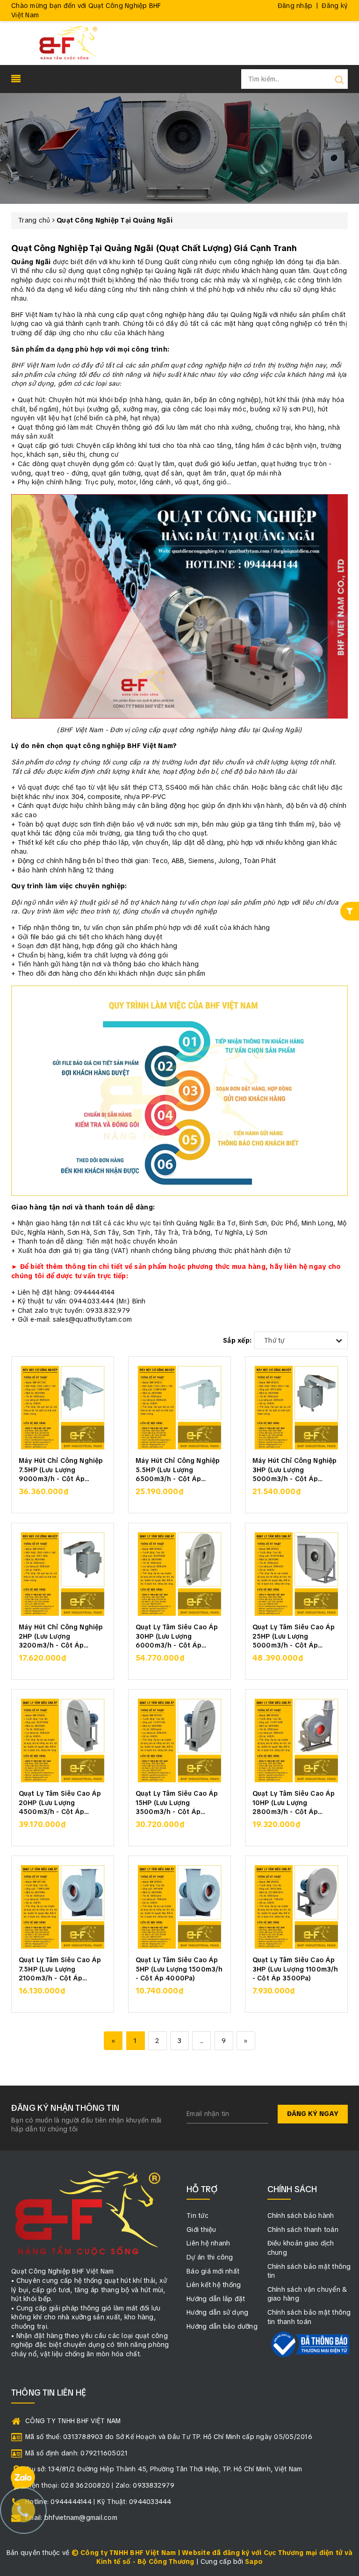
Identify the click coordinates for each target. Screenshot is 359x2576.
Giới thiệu (201, 2230)
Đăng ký (335, 6)
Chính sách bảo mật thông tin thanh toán (309, 2317)
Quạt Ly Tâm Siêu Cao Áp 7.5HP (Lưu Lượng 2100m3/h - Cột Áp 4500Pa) (60, 1968)
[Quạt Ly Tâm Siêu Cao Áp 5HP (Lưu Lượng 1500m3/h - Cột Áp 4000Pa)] (179, 1907)
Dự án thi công (210, 2257)
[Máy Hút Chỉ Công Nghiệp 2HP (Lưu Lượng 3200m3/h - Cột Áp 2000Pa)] (63, 1574)
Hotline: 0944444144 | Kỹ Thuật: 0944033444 (98, 2502)
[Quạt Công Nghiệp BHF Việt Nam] (68, 43)
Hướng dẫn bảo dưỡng (222, 2326)
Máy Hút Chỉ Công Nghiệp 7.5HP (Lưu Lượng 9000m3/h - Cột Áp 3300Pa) (61, 1469)
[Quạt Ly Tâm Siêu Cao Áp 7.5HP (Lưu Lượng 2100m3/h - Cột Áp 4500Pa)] (63, 1907)
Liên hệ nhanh (208, 2243)
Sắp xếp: (237, 1340)
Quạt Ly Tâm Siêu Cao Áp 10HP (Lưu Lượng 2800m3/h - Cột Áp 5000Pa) (294, 1802)
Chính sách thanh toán (303, 2230)
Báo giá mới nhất (213, 2271)
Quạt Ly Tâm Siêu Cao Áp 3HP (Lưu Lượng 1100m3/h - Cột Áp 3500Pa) (295, 1968)
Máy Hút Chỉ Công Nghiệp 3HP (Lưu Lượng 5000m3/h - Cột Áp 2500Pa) (294, 1469)
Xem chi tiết (63, 1497)
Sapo (254, 2562)
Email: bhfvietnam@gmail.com (71, 2518)
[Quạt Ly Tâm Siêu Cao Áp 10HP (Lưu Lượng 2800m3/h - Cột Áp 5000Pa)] (296, 1741)
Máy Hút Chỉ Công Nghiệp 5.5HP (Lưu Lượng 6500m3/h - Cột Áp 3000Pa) (178, 1469)
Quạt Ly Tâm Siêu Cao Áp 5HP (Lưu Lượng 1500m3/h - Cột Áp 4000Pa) (179, 1968)
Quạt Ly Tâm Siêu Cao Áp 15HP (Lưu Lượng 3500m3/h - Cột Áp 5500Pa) (177, 1802)
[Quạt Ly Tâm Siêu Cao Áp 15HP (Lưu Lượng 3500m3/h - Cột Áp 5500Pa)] (179, 1741)
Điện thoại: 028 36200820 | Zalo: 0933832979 (100, 2485)
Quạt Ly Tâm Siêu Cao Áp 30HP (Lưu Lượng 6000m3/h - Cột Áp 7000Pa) (177, 1636)
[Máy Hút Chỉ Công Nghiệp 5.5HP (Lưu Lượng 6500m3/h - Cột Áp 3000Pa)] (179, 1408)
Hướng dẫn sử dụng (217, 2312)
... (201, 2041)
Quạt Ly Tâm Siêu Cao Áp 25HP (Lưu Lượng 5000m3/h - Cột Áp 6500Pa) (294, 1636)
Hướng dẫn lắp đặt (216, 2299)
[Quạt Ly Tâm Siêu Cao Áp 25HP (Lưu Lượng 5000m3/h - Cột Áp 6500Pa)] (296, 1574)
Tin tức (197, 2216)
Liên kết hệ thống (214, 2285)
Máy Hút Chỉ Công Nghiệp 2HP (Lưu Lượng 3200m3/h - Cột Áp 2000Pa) (61, 1636)
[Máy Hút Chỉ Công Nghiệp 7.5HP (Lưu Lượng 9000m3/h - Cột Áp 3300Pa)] (63, 1408)
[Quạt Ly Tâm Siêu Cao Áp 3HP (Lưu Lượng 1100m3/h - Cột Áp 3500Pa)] (296, 1907)
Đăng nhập (295, 6)
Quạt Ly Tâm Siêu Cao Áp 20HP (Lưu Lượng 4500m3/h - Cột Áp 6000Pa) (60, 1802)
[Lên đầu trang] (345, 1796)
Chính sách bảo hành (301, 2216)
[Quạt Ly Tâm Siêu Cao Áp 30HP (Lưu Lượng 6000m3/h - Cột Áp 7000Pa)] (179, 1574)
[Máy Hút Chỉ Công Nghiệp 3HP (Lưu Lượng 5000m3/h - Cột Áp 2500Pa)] (296, 1408)
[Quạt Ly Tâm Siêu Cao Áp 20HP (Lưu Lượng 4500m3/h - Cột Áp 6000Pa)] (63, 1741)
